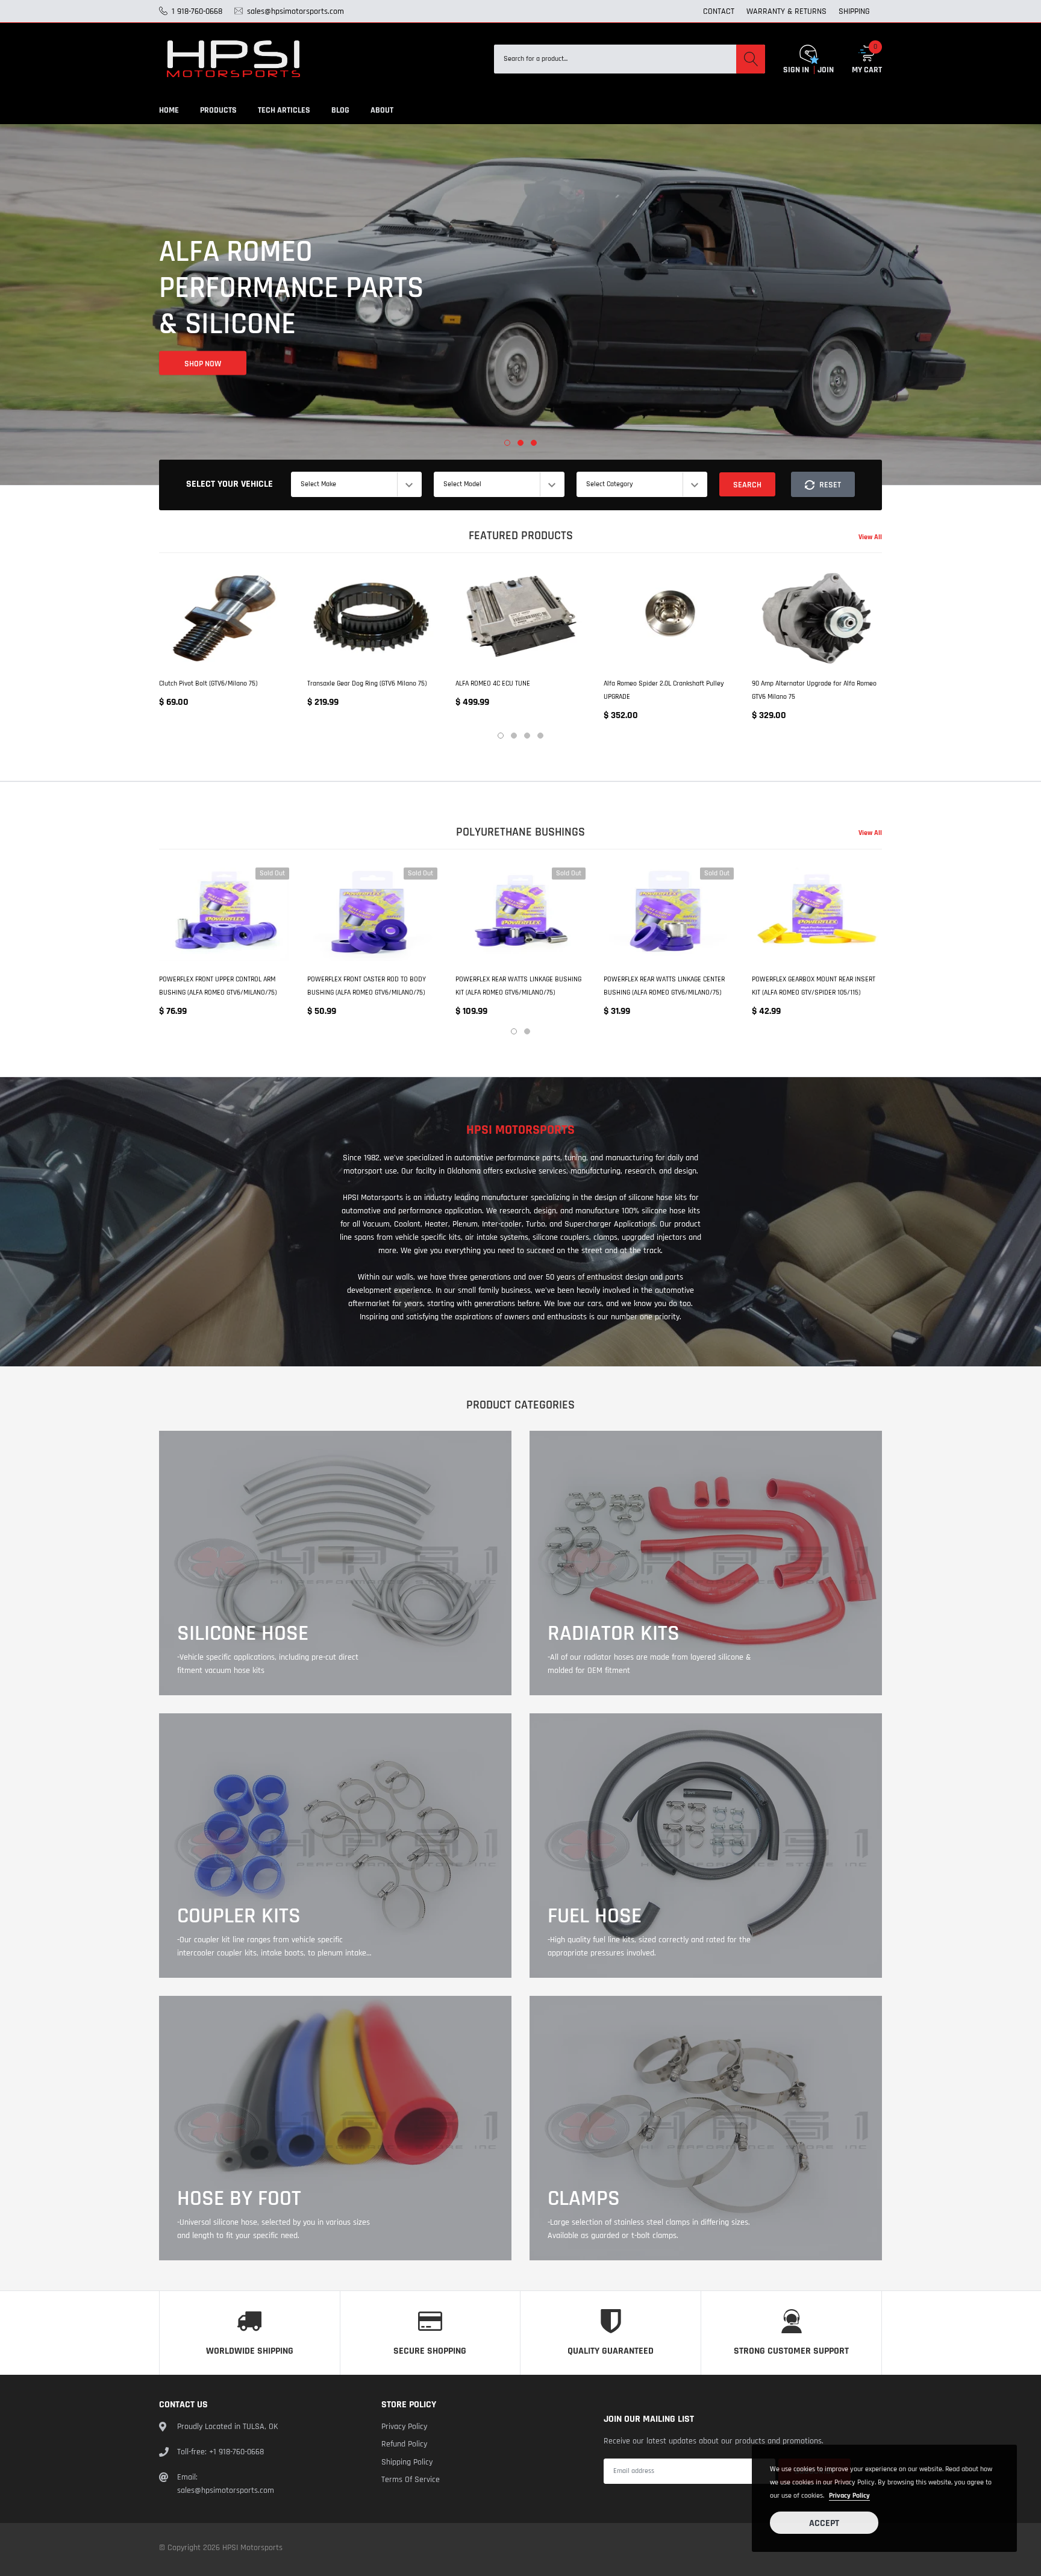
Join (826, 70)
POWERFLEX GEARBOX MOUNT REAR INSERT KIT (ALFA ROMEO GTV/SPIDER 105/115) (814, 986)
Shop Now (203, 344)
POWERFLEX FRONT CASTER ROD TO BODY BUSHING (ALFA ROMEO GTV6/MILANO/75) (367, 986)
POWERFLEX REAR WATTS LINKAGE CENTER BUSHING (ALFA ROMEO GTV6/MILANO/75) (664, 986)
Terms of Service (411, 2480)
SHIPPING (854, 11)
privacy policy (849, 2496)
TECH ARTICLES (284, 110)
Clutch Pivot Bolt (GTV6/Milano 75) (208, 683)
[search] (751, 59)
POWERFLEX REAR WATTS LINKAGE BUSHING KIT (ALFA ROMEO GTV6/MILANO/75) (518, 986)
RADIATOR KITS (614, 1634)
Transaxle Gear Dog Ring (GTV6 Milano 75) (367, 683)
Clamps (584, 2199)
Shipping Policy (407, 2462)
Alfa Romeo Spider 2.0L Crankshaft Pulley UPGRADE (664, 690)
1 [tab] (507, 443)
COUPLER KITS (239, 1916)
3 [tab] (534, 443)
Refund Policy (404, 2444)
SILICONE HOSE (243, 1634)
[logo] (234, 59)
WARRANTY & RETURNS (786, 11)
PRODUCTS (218, 110)
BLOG (340, 110)
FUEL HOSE (595, 1916)
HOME (169, 110)
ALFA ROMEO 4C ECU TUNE (493, 683)
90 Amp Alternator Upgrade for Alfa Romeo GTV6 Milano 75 (814, 690)
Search (747, 485)
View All (870, 537)
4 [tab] (540, 736)
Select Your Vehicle (230, 484)
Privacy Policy (404, 2427)
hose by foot (239, 2199)
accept (824, 2523)
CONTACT (719, 11)
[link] (224, 618)
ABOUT (382, 110)
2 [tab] (520, 443)
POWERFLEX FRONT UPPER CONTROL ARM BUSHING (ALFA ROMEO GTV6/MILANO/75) (218, 986)
